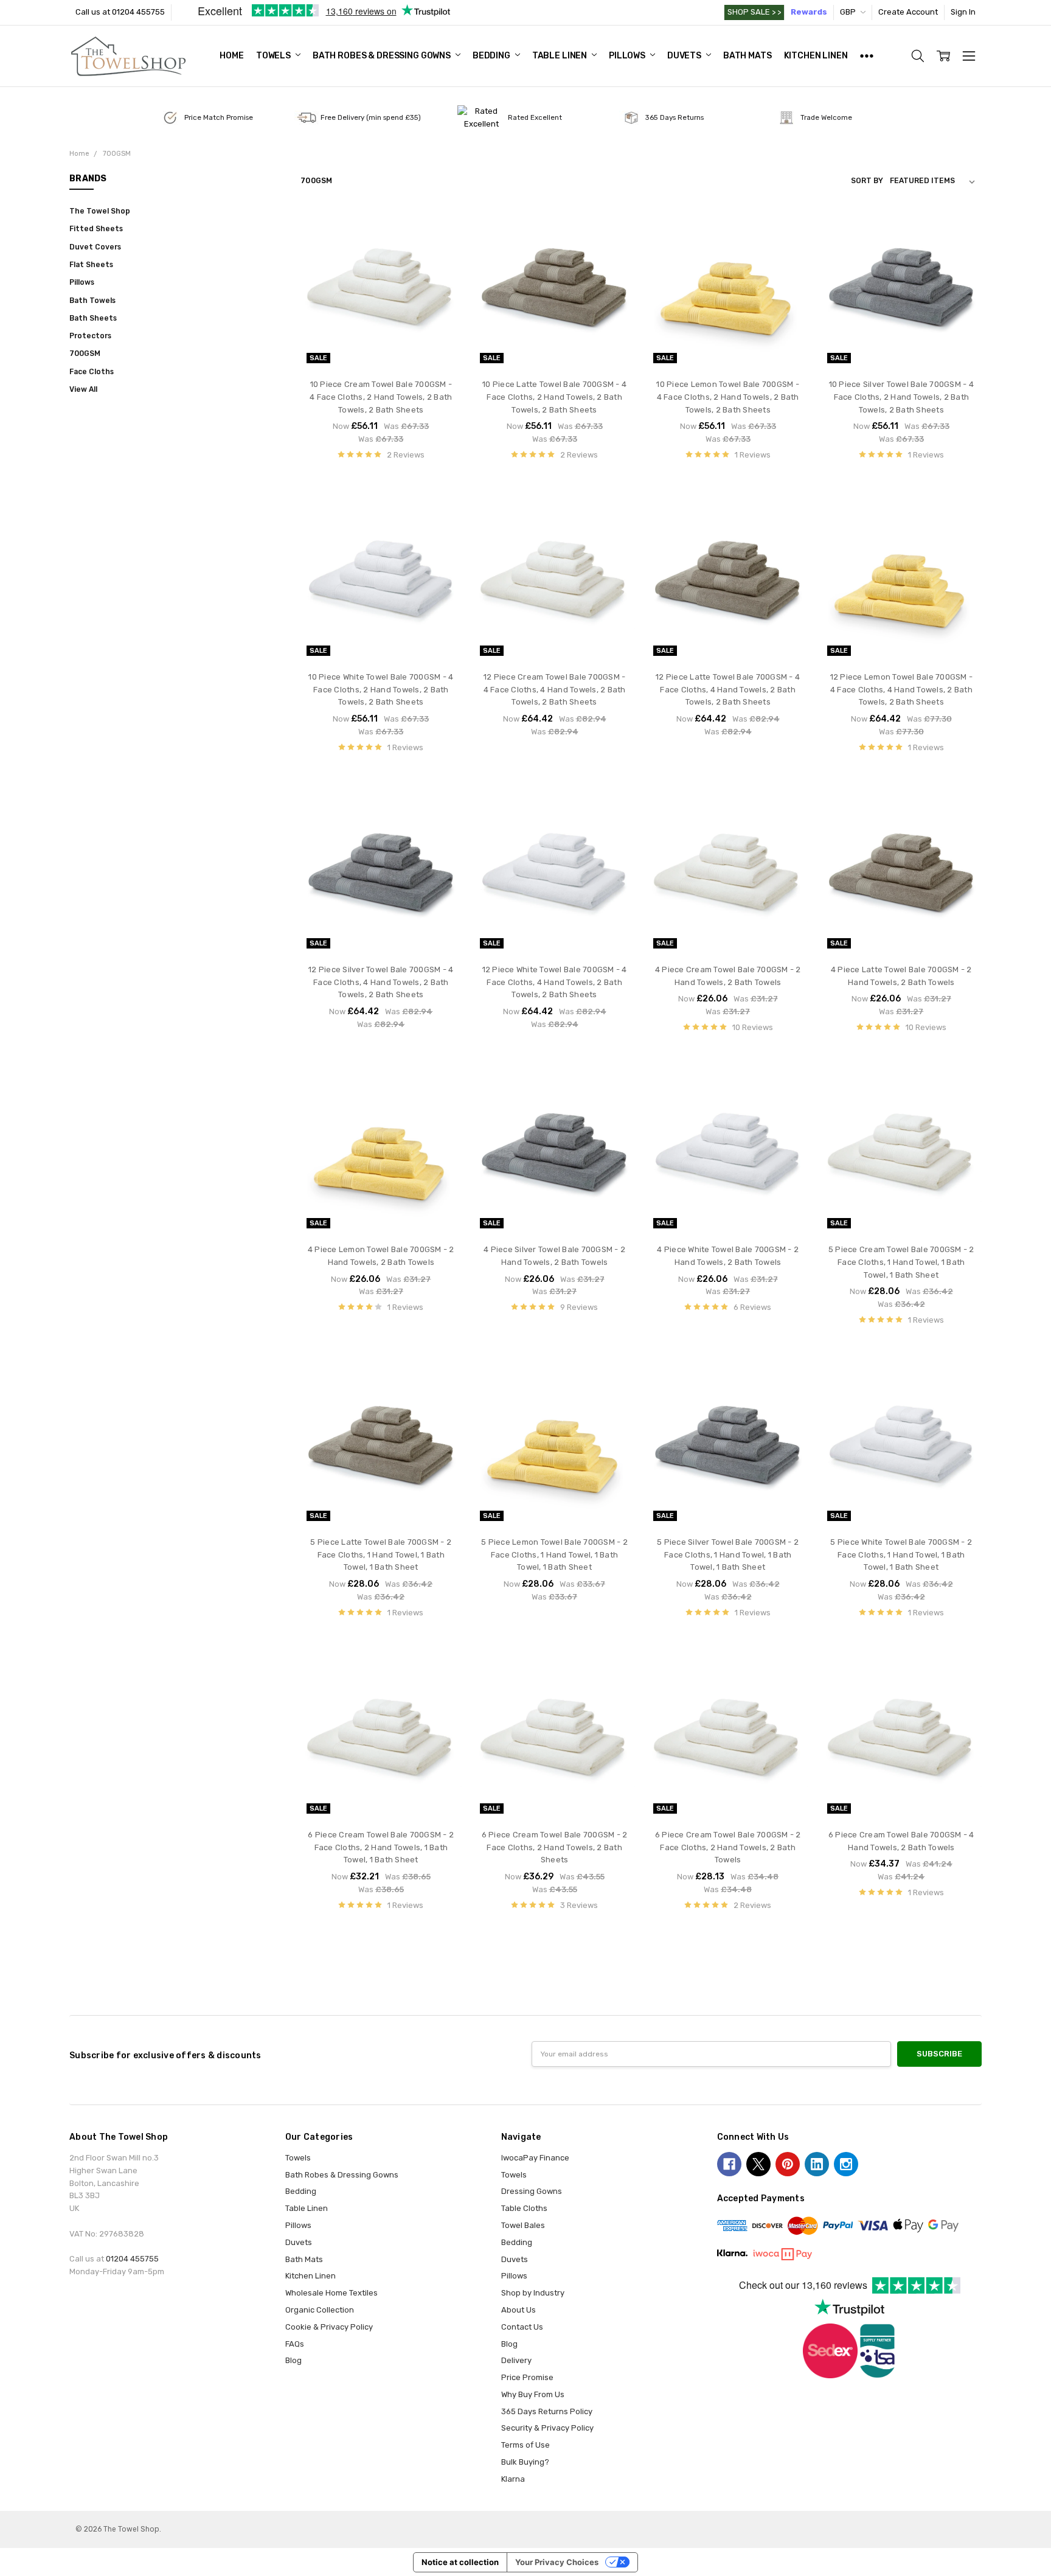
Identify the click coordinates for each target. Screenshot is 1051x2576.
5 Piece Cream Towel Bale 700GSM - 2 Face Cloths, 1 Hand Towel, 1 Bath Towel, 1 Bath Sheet (901, 1262)
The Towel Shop (100, 211)
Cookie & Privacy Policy (329, 2327)
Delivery (516, 2360)
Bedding (492, 56)
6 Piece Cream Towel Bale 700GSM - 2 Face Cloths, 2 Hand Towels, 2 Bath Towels (728, 1847)
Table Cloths (524, 2208)
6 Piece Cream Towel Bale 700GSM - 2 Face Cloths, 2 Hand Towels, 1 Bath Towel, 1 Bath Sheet (381, 1847)
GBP (849, 12)
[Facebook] (729, 2164)
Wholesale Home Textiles (331, 2293)
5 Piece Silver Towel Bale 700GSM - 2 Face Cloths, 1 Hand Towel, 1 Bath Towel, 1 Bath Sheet (728, 1555)
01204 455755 (132, 2259)
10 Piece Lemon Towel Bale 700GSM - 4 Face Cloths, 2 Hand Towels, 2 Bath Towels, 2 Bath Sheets (728, 397)
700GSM (85, 353)
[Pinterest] (788, 2164)
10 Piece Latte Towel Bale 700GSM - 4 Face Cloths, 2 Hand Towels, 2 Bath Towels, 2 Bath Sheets (554, 397)
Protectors (90, 336)
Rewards (809, 12)
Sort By (867, 181)
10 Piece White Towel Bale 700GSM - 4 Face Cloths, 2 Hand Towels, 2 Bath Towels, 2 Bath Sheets (381, 690)
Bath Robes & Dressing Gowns (383, 56)
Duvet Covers (95, 247)
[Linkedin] (817, 2164)
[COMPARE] (441, 248)
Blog (293, 2360)
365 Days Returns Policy (547, 2411)
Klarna (513, 2479)
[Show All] (867, 56)
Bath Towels (92, 301)
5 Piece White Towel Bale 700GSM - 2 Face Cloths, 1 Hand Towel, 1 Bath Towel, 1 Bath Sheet (901, 1555)
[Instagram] (846, 2164)
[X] (758, 2164)
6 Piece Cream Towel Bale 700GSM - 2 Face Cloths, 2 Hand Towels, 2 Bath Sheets (555, 1847)
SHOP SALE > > (754, 12)
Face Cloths (92, 372)
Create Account (908, 12)
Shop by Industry (533, 2293)
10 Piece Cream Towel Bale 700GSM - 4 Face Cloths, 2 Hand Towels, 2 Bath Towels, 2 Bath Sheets (381, 397)
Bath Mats (747, 56)
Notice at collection (460, 2562)
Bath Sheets (93, 318)
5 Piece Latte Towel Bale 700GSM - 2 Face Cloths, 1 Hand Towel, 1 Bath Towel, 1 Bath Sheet (381, 1555)
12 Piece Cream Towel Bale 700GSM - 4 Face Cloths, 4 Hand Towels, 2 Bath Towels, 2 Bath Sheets (555, 690)
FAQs (295, 2344)
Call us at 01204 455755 (120, 12)
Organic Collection (320, 2310)
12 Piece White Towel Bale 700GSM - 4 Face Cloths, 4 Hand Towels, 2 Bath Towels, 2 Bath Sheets (555, 982)
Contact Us (522, 2327)
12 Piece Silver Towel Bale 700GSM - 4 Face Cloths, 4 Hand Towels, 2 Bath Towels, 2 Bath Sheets (381, 982)
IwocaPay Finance (535, 2158)
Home (231, 56)
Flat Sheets (91, 265)
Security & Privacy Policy (547, 2428)
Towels (274, 56)
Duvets (685, 56)
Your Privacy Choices (557, 2562)
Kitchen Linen (816, 56)
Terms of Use (525, 2445)
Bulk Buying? (525, 2462)
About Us (519, 2310)
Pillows (628, 56)
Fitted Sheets (96, 229)
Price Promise (527, 2377)
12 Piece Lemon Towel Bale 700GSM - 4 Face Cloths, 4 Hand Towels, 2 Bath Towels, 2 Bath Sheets (902, 690)
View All (83, 389)
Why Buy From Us (533, 2394)
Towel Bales (523, 2225)
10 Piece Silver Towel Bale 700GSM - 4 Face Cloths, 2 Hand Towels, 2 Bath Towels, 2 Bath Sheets (901, 397)
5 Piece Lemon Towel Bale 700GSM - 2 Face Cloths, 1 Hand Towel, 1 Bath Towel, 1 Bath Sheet (554, 1555)
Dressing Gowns (532, 2191)
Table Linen (560, 56)
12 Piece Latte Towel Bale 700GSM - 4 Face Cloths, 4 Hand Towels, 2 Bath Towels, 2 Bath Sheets (728, 690)
